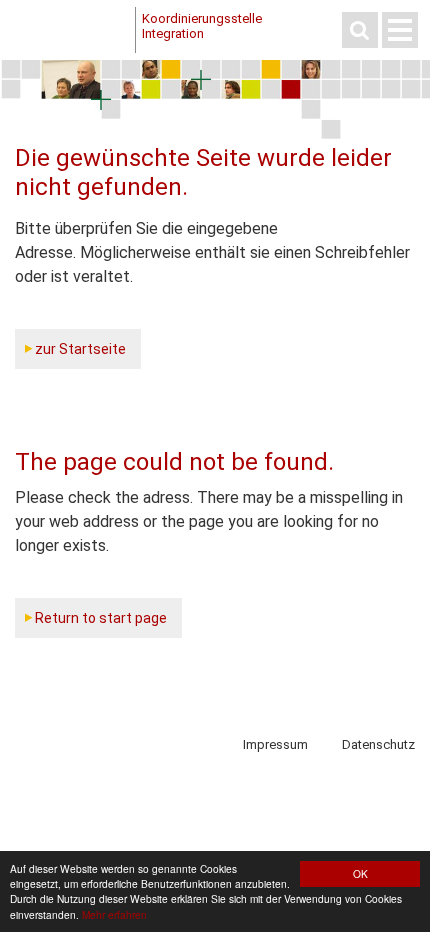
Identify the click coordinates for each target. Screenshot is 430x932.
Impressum (275, 744)
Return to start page (101, 618)
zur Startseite (80, 349)
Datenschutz (378, 744)
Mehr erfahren (114, 914)
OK (360, 873)
